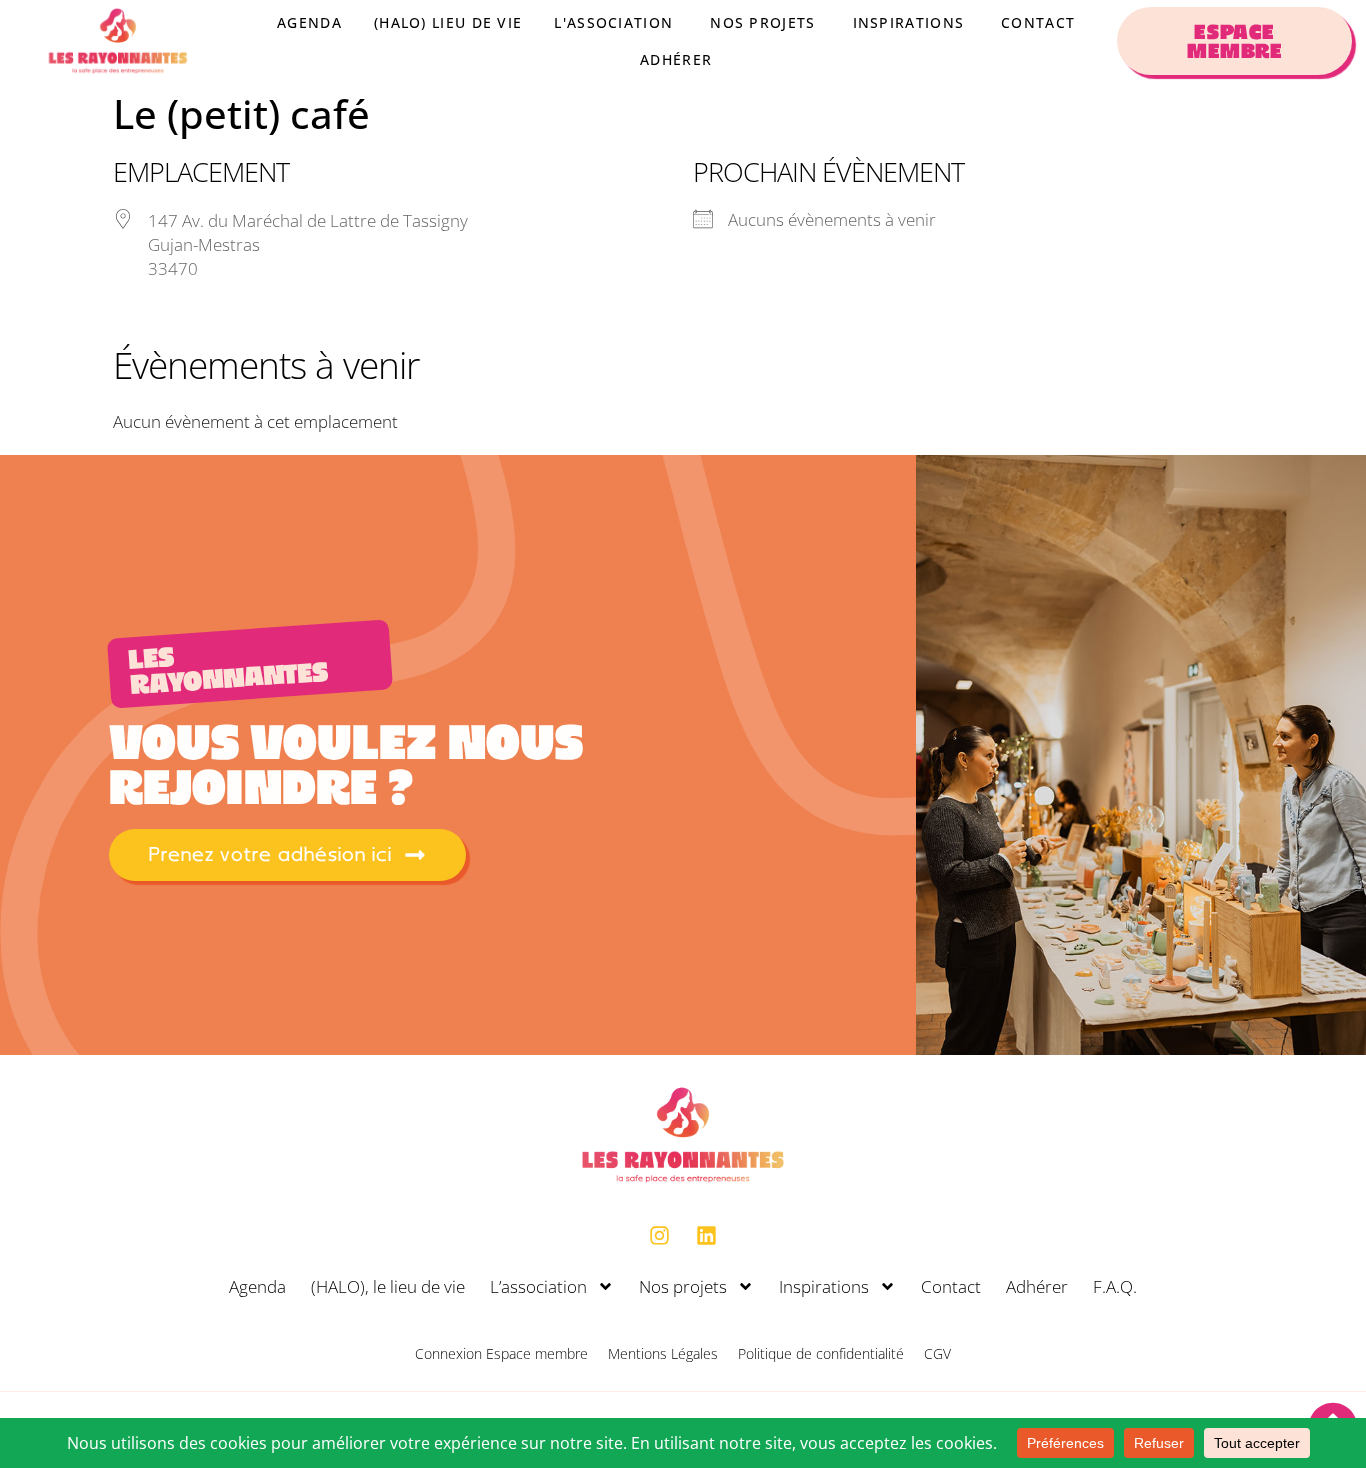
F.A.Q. (1115, 1287)
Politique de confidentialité (821, 1353)
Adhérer (1037, 1287)
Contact (951, 1287)
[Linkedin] (707, 1236)
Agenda (257, 1287)
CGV (937, 1353)
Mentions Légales (663, 1353)
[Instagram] (660, 1236)
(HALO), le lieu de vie (388, 1287)
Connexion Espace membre (501, 1353)
